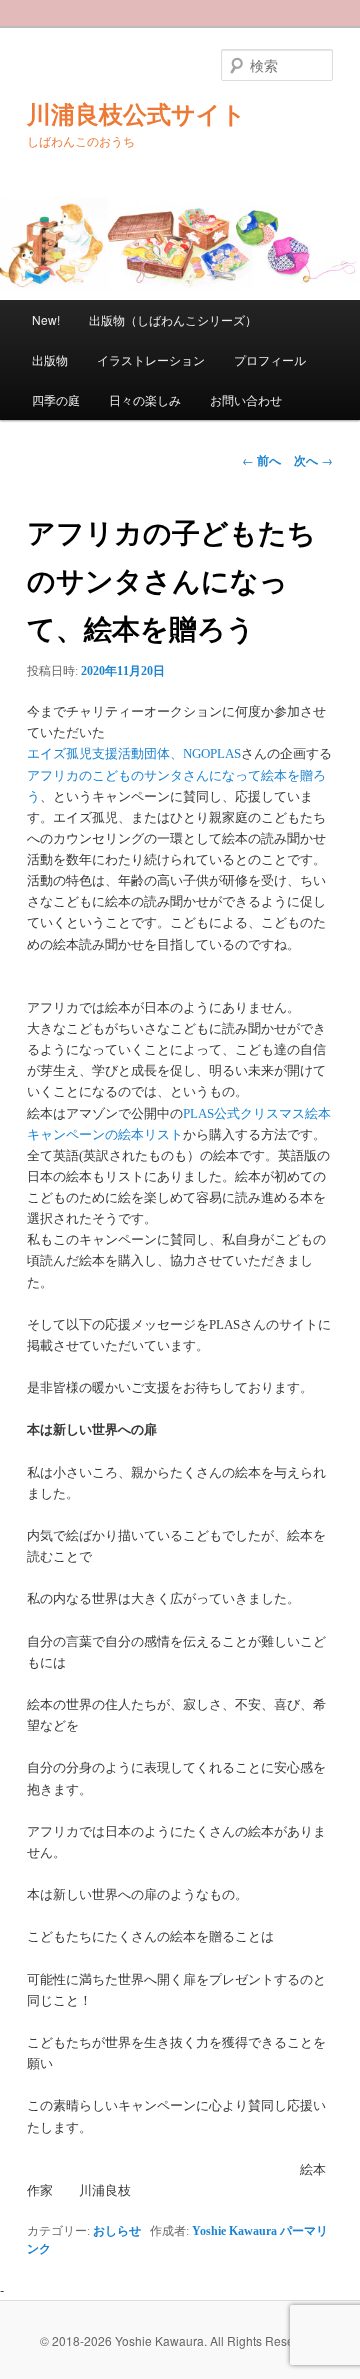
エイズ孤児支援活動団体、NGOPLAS (134, 753)
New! (46, 319)
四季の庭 (56, 399)
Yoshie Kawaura (234, 2231)
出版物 (50, 359)
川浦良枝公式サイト (136, 115)
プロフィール (270, 359)
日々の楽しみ (145, 399)
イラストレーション (151, 359)
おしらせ (117, 2231)
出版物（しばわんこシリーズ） (173, 319)
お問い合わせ (246, 399)
